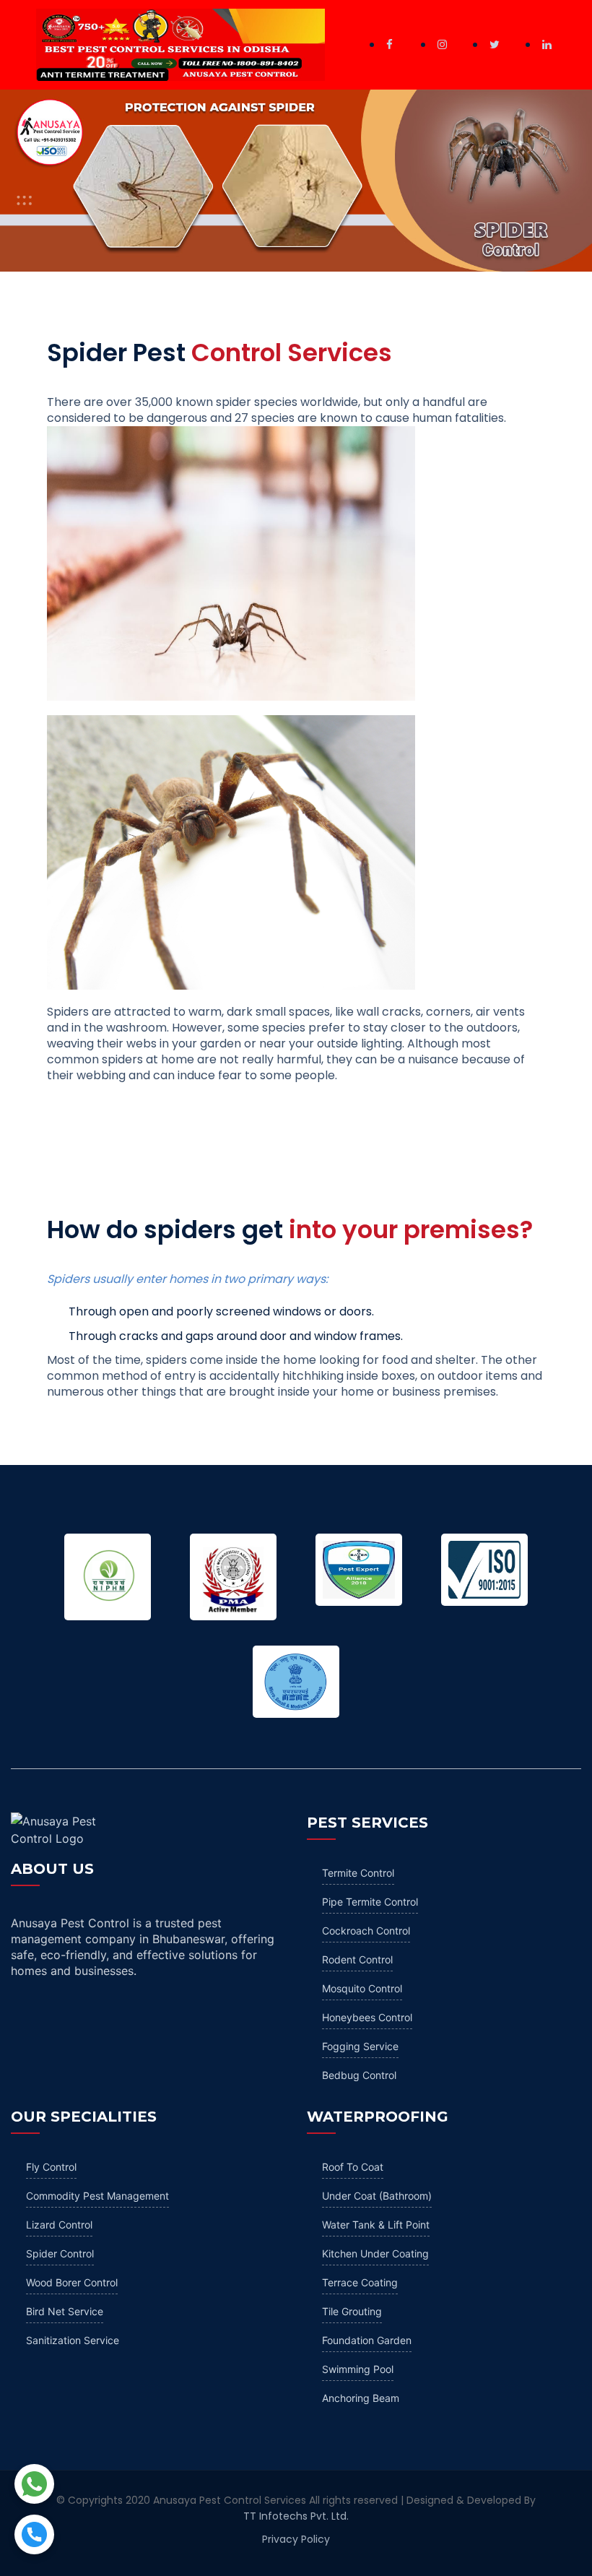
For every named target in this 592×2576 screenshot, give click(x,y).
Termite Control (358, 1873)
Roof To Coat (353, 2167)
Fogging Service (360, 2046)
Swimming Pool (358, 2369)
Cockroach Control (366, 1931)
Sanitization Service (73, 2340)
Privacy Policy (296, 2539)
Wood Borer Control (72, 2282)
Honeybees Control (367, 2017)
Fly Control (51, 2167)
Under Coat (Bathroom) (377, 2196)
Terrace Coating (360, 2282)
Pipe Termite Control (370, 1902)
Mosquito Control (362, 1988)
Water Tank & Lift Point (376, 2225)
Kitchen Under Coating (375, 2253)
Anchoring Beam (361, 2398)
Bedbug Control (359, 2075)
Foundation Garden (367, 2340)
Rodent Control (357, 1959)
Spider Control (60, 2253)
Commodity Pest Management (97, 2196)
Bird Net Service (65, 2311)
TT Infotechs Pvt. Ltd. (296, 2516)
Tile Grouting (352, 2311)
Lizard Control (59, 2225)
